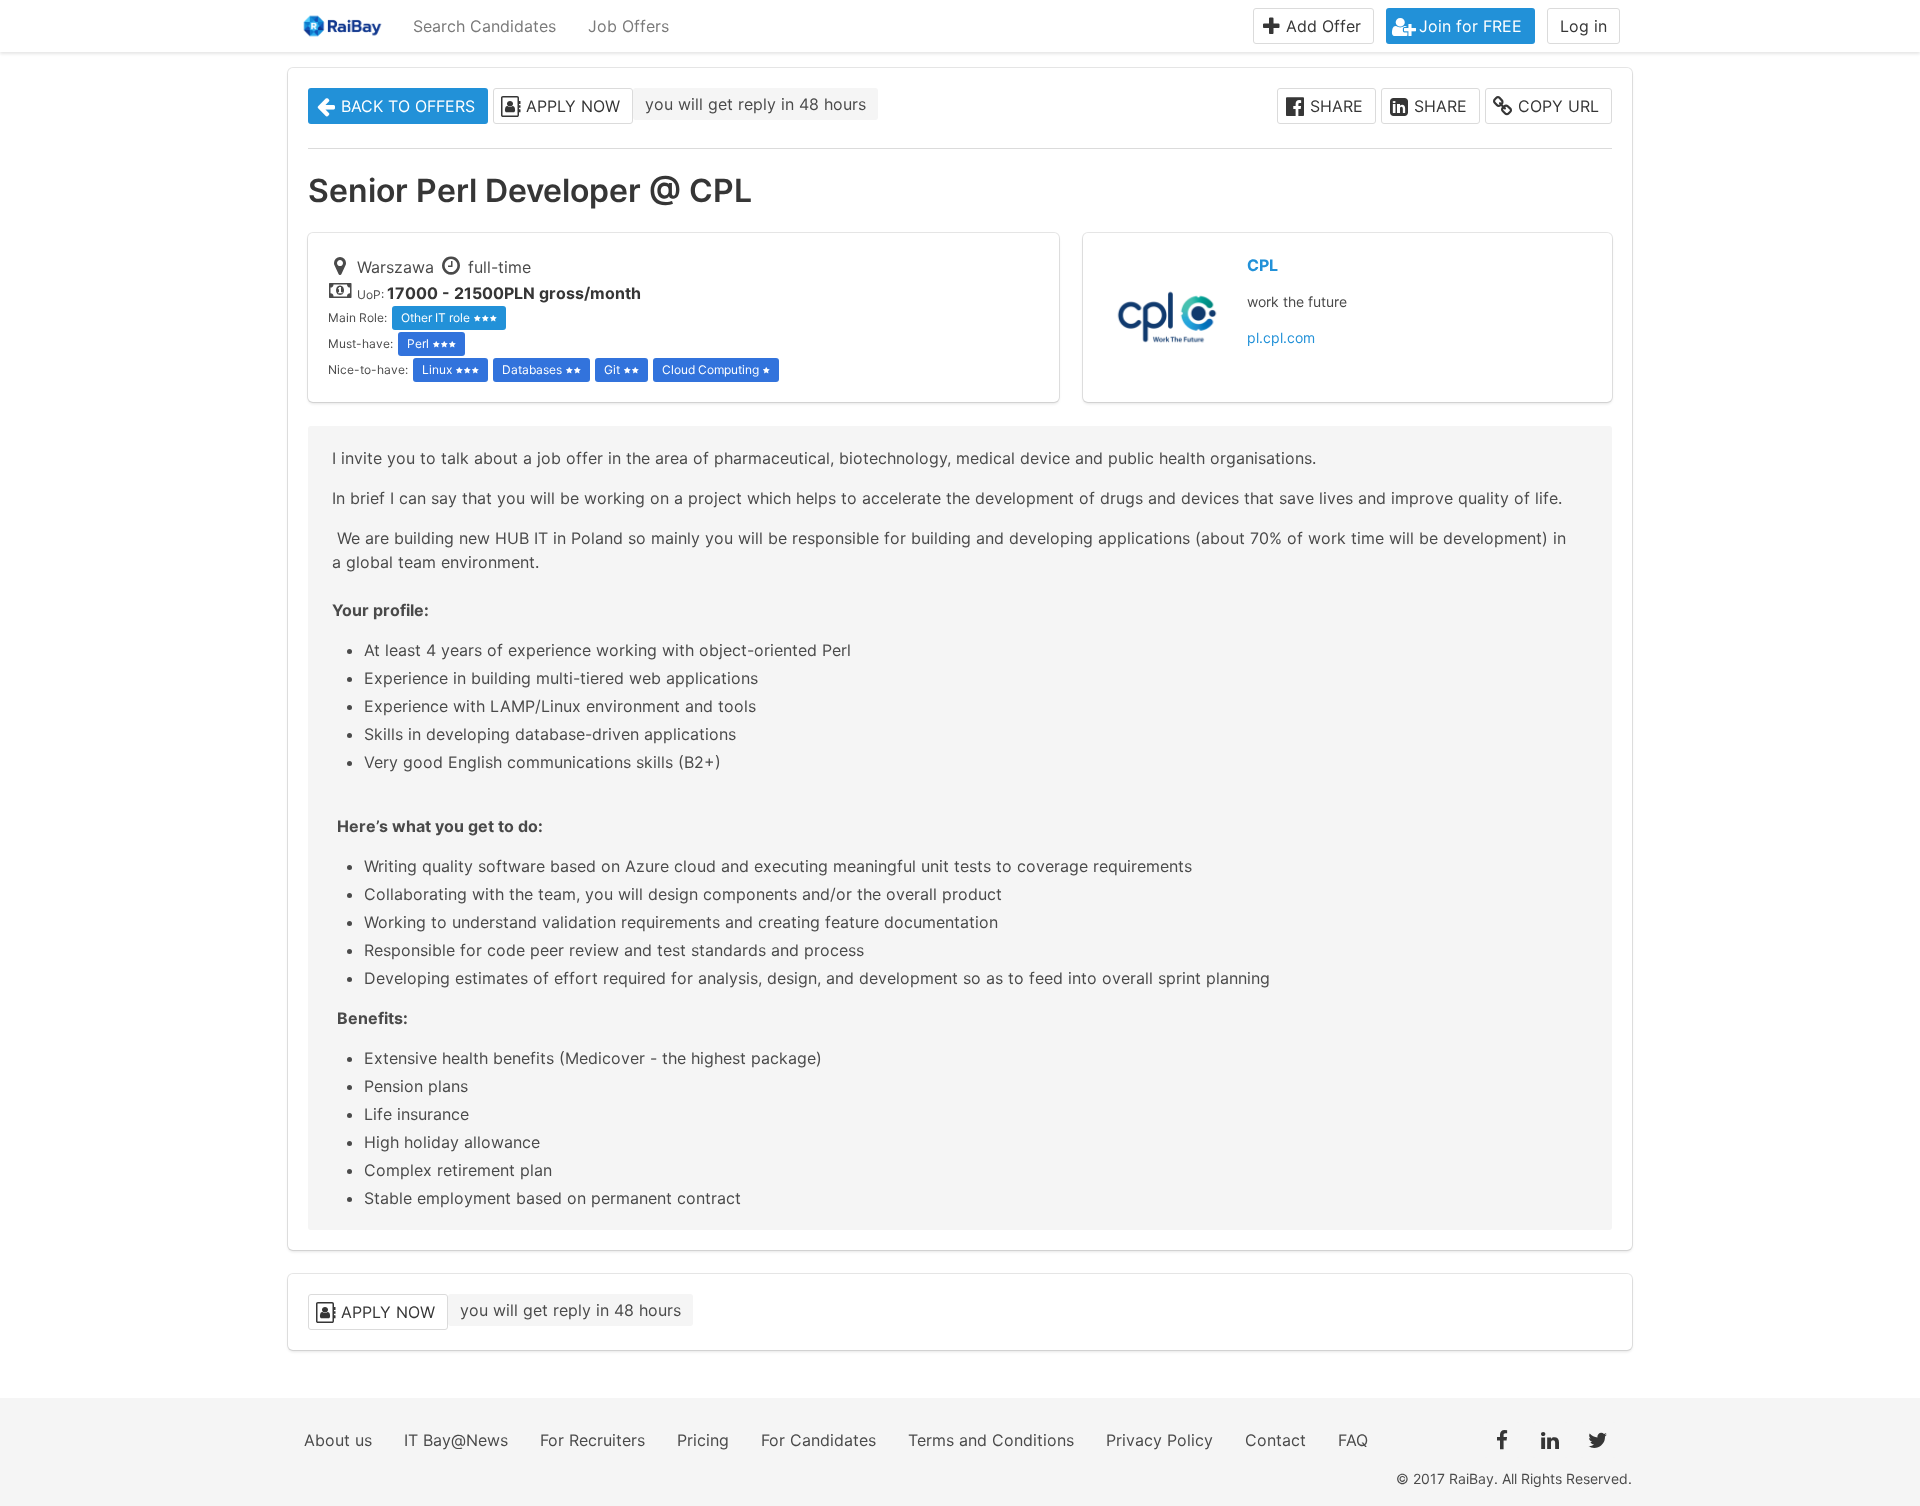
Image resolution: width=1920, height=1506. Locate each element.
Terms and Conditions (991, 1440)
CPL (1262, 265)
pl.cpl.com (1281, 337)
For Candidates (818, 1440)
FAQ (1353, 1440)
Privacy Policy (1159, 1440)
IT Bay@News (456, 1440)
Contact (1275, 1440)
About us (338, 1440)
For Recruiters (592, 1440)
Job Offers (628, 26)
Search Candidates (484, 26)
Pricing (703, 1440)
